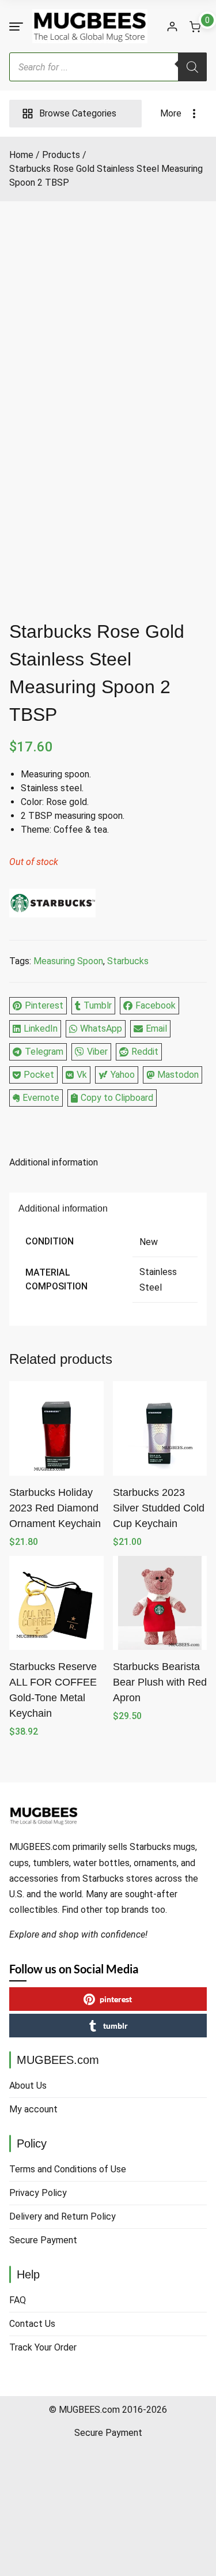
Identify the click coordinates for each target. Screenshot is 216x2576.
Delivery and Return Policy (62, 2216)
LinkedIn (41, 1028)
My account (33, 2109)
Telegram (44, 1052)
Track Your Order (43, 2347)
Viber (97, 1052)
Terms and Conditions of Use (68, 2169)
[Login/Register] (172, 27)
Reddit (145, 1052)
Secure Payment (43, 2240)
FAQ (18, 2300)
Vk (82, 1075)
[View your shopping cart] (195, 27)
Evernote (41, 1098)
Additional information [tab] (54, 1162)
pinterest (116, 1999)
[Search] (192, 67)
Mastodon (178, 1075)
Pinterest (44, 1005)
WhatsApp (101, 1028)
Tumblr (98, 1005)
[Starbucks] (52, 905)
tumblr (115, 2026)
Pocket (39, 1075)
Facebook (156, 1005)
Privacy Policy (38, 2193)
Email (156, 1028)
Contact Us (32, 2324)
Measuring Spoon (68, 961)
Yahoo (123, 1075)
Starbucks (128, 961)
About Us (28, 2086)
